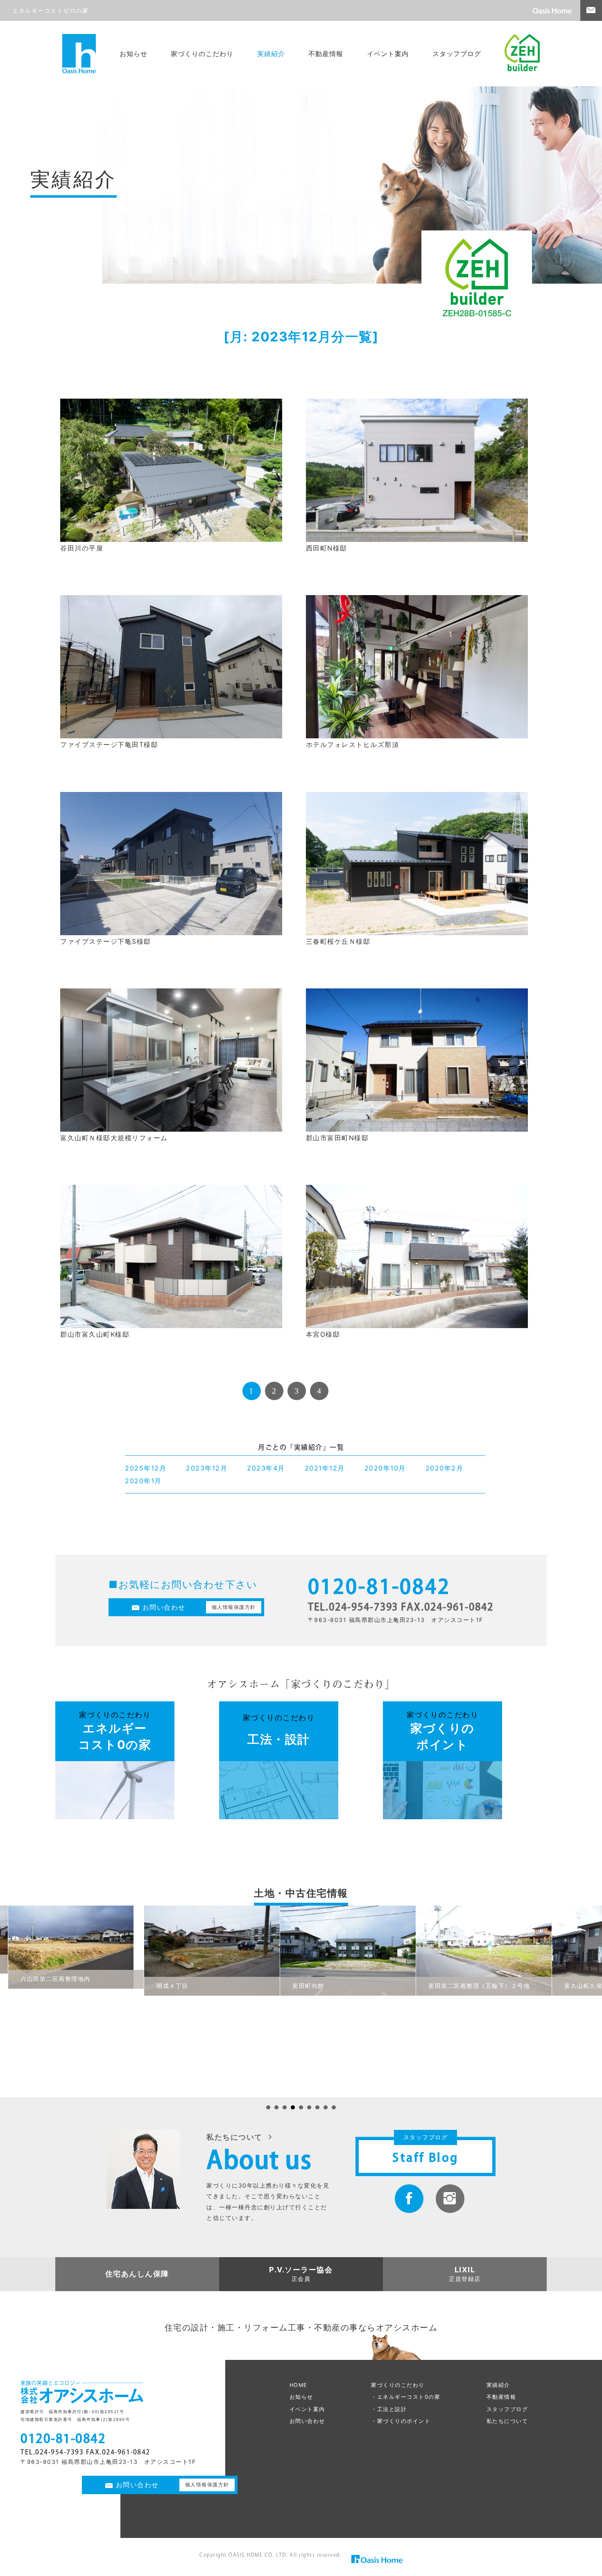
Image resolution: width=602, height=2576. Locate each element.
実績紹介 (271, 54)
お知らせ (134, 54)
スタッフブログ (457, 54)
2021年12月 (325, 1468)
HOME (299, 2385)
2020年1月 (143, 1481)
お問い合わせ (164, 1607)
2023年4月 (266, 1468)
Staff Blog (425, 2157)
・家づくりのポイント (401, 2421)
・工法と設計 (389, 2409)
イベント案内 (388, 54)
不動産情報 (326, 54)
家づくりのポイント (443, 1731)
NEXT (344, 1391)
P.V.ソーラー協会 (301, 2270)
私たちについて (507, 2421)
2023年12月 (207, 1468)
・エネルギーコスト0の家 (406, 2397)
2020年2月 (445, 1468)
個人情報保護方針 (234, 1607)
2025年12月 (146, 1468)
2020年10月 (385, 1468)
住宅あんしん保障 (137, 2274)
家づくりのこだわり (202, 54)
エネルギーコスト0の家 (115, 1731)
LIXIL (465, 2270)
